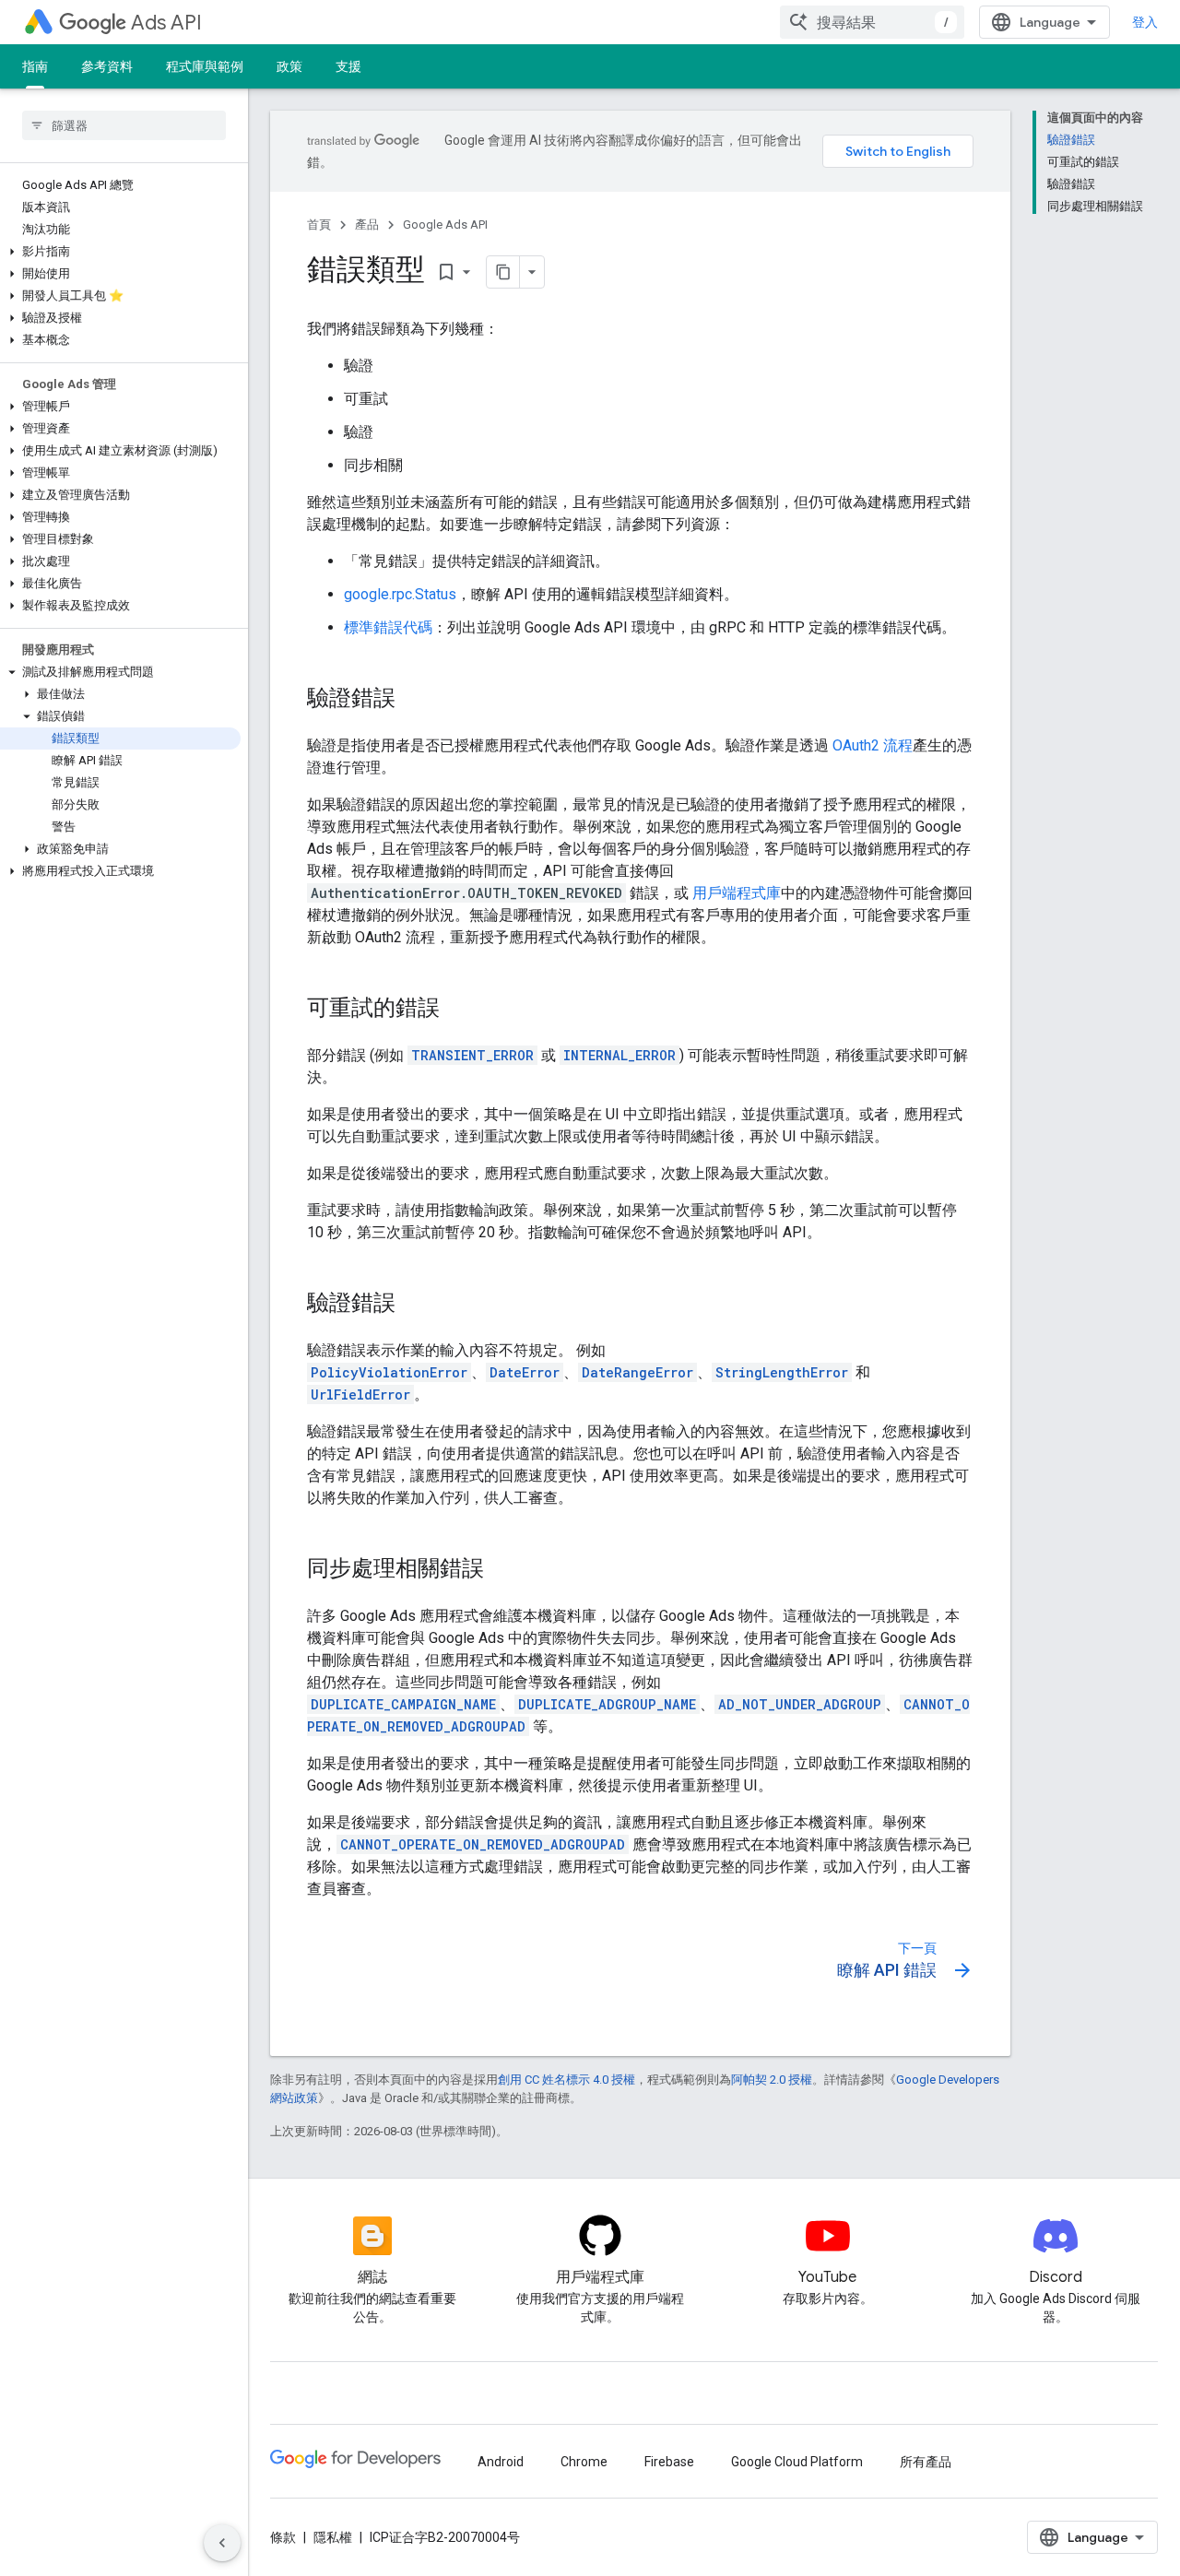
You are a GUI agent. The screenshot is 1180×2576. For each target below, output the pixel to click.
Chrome (584, 2462)
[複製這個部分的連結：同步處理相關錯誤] (502, 1570)
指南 (35, 66)
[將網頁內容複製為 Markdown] (503, 272)
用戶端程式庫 (737, 893)
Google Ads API (445, 225)
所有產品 (926, 2462)
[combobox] (872, 22)
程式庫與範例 (205, 66)
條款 (283, 2537)
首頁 (319, 225)
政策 (289, 66)
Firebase (669, 2462)
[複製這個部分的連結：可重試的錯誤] (458, 1010)
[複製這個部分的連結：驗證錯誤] (414, 700)
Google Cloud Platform (797, 2462)
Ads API (166, 23)
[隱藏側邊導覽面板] (222, 2543)
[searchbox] (124, 125)
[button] (120, 252)
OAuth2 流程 (873, 745)
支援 (348, 66)
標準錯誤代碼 (388, 627)
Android (501, 2462)
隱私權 (333, 2537)
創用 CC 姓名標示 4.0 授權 (566, 2080)
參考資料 (107, 66)
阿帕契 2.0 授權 (772, 2080)
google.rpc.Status (400, 594)
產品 (367, 225)
